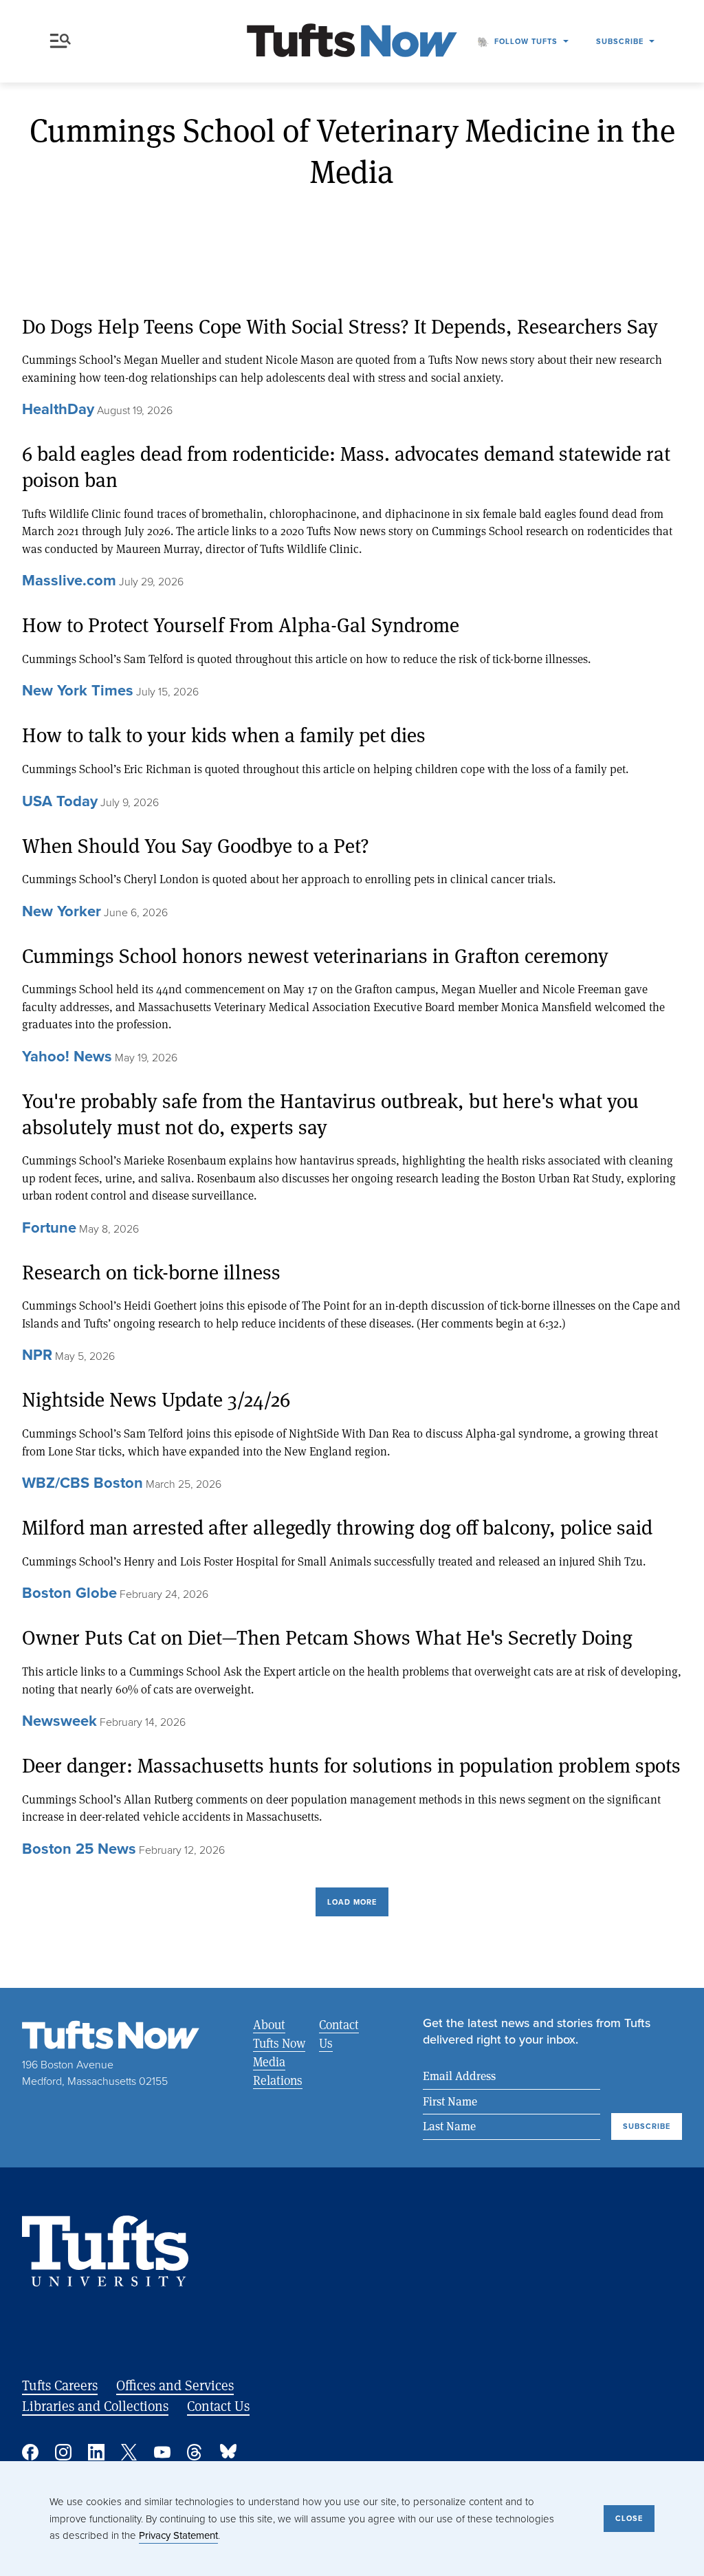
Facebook (30, 2452)
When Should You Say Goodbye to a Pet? (196, 846)
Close (629, 2518)
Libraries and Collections (95, 2406)
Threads (195, 2452)
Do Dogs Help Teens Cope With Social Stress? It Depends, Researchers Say (340, 326)
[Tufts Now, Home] (352, 42)
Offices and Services (175, 2385)
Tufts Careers (60, 2385)
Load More (352, 1902)
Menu (63, 41)
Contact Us (339, 2034)
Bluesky (228, 2452)
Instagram (63, 2452)
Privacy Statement (178, 2535)
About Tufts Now (279, 2034)
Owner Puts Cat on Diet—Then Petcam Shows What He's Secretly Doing (327, 1637)
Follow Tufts (526, 41)
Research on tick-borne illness (151, 1272)
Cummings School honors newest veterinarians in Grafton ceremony (315, 956)
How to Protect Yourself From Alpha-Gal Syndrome (241, 625)
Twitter (129, 2452)
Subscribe (620, 41)
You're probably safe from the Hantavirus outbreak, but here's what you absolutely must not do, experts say (330, 1114)
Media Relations (278, 2071)
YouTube (162, 2452)
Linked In (96, 2452)
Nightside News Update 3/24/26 (156, 1399)
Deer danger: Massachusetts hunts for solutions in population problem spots (351, 1765)
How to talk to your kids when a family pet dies (224, 735)
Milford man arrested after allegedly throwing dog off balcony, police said (337, 1527)
